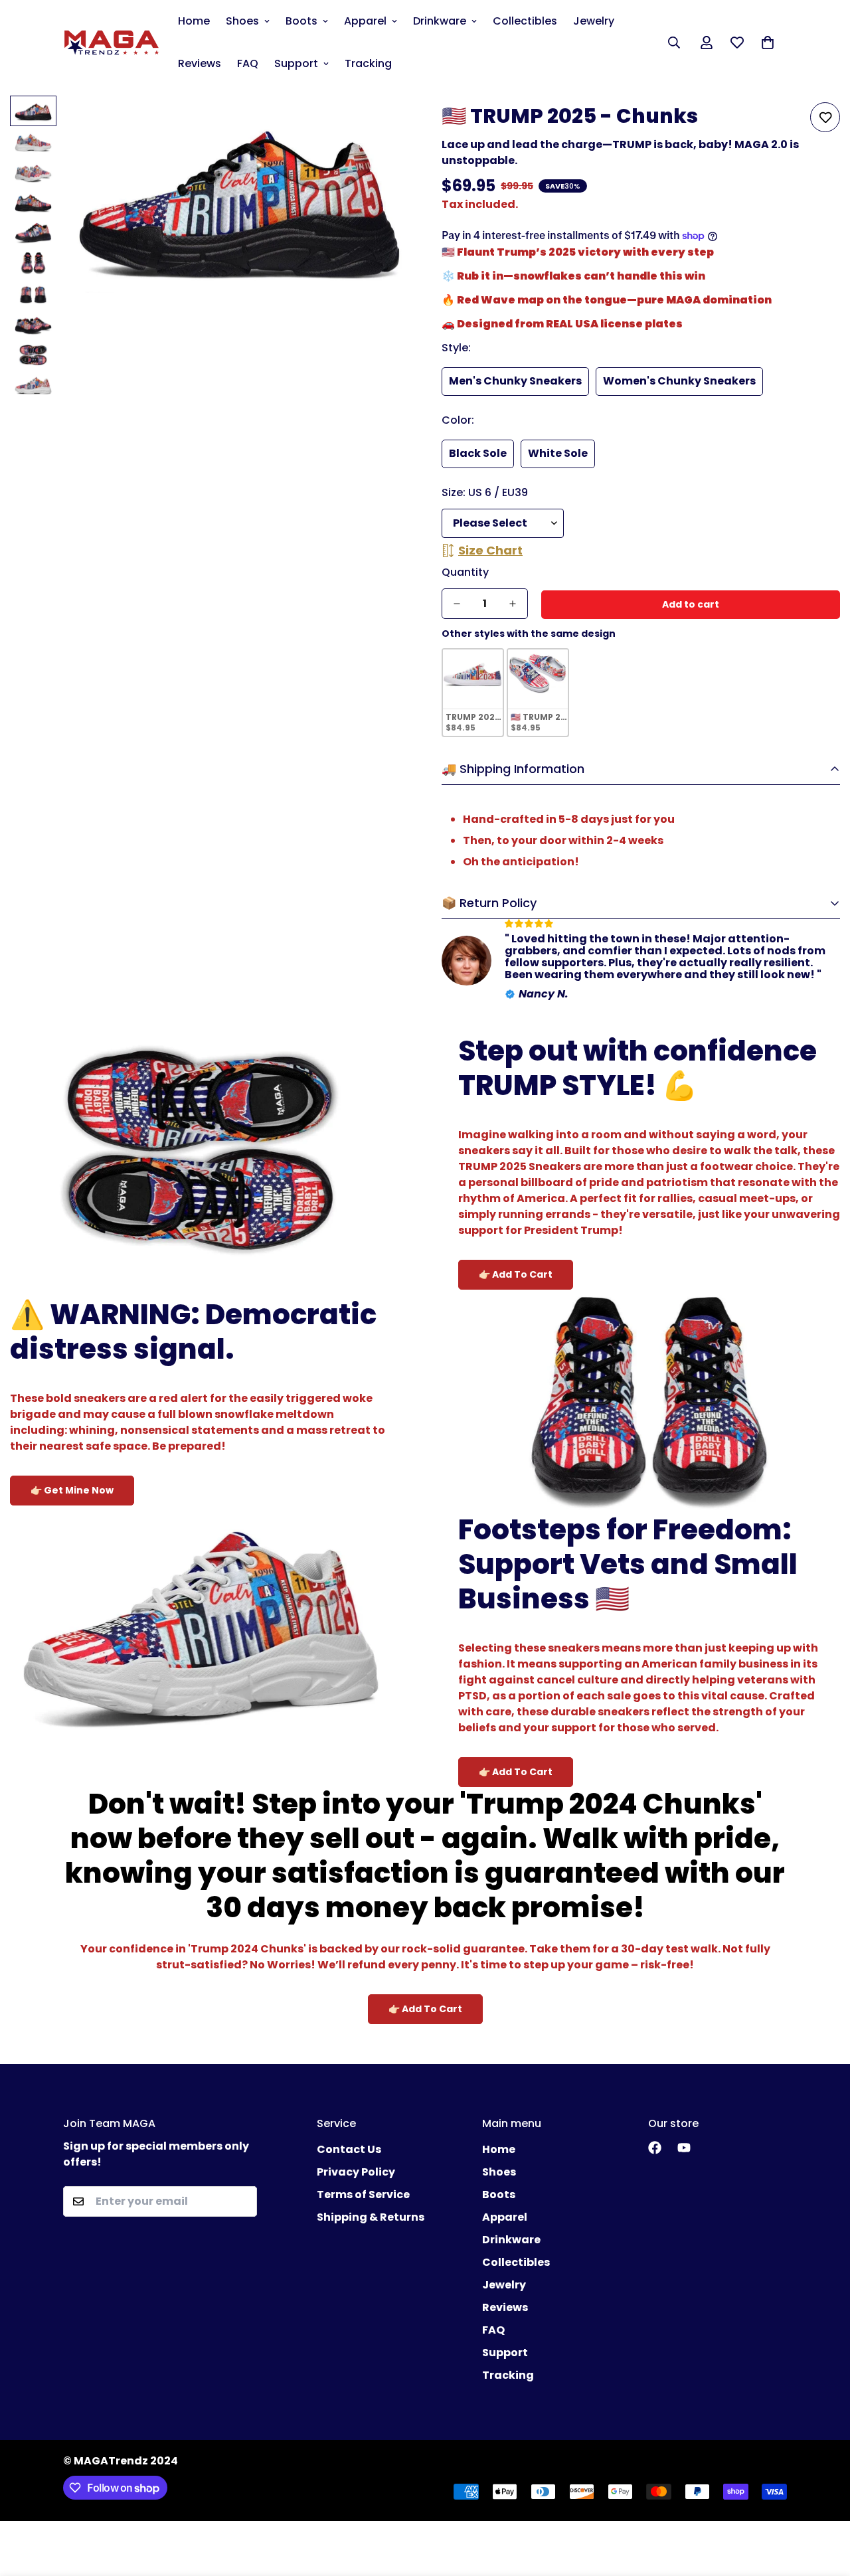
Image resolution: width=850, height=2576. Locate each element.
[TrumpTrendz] (111, 43)
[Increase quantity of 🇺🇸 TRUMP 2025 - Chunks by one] (513, 604)
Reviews (200, 63)
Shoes (242, 21)
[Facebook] (655, 2148)
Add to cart (691, 604)
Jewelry (594, 21)
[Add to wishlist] (825, 117)
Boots (301, 21)
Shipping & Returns (371, 2217)
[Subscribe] (242, 2201)
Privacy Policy (356, 2172)
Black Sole (478, 453)
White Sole (558, 453)
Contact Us (349, 2149)
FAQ (248, 63)
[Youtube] (684, 2148)
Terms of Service (363, 2194)
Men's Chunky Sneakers (515, 381)
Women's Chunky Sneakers (679, 381)
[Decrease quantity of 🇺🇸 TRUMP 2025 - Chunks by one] (457, 604)
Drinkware (440, 21)
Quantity (465, 572)
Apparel (365, 21)
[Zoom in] (380, 124)
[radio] (473, 693)
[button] (768, 43)
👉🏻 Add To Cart (516, 1274)
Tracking (368, 63)
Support (296, 63)
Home (194, 21)
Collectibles (525, 21)
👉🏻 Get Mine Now (72, 1490)
